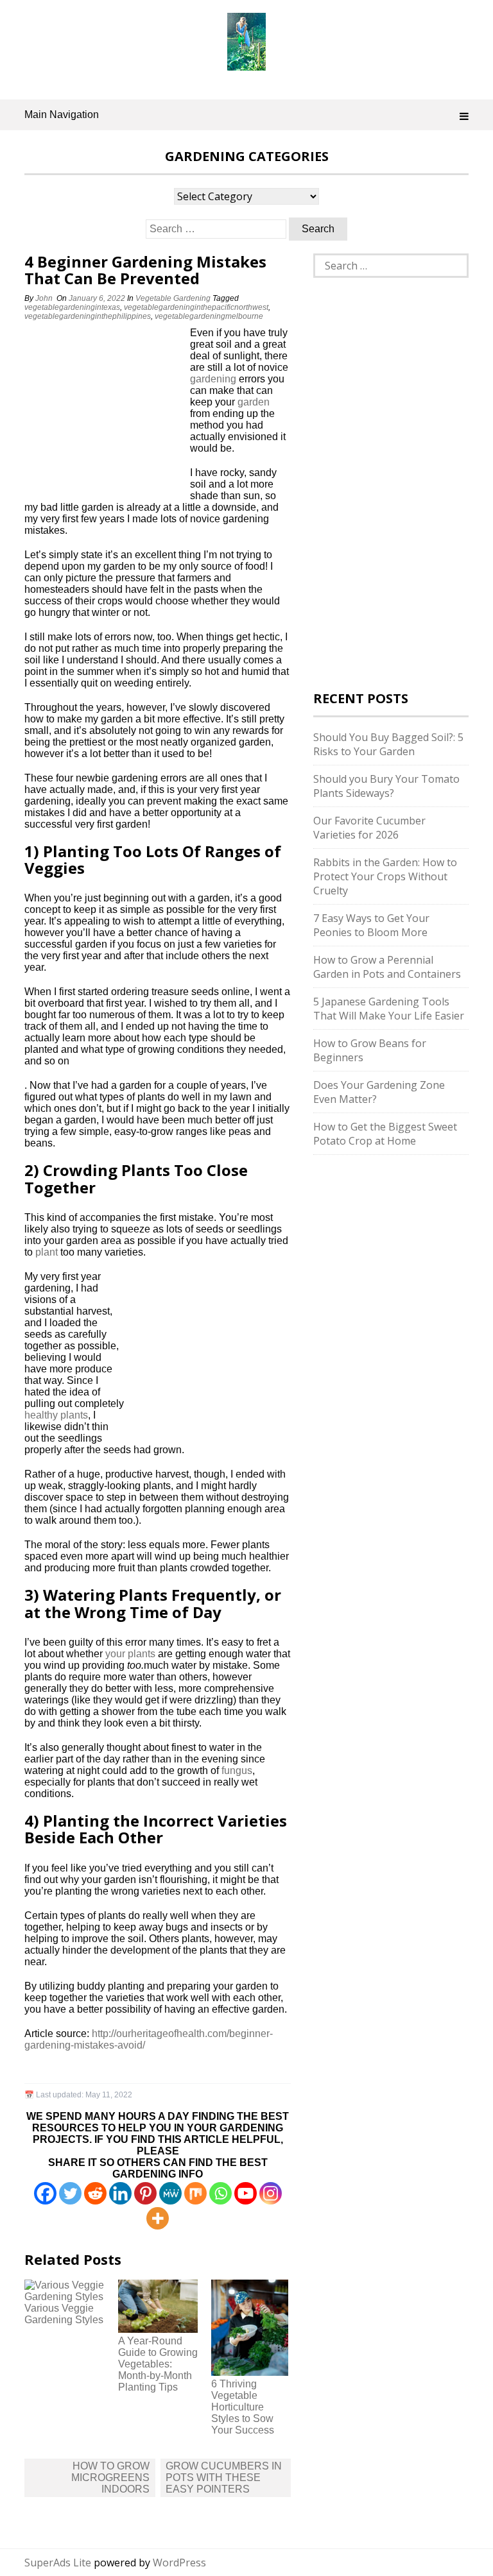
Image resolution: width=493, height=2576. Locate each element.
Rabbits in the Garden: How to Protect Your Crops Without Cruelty (385, 876)
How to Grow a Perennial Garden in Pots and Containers (387, 967)
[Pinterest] (145, 2193)
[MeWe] (170, 2193)
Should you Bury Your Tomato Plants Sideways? (386, 786)
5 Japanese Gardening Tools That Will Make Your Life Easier (389, 1009)
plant (47, 1252)
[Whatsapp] (221, 2193)
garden (254, 402)
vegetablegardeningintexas (72, 307)
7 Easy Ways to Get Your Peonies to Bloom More (371, 925)
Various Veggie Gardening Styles (64, 2314)
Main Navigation (62, 115)
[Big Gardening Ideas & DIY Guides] (246, 64)
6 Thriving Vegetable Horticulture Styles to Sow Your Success (243, 2407)
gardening (213, 379)
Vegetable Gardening (173, 298)
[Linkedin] (120, 2193)
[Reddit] (95, 2193)
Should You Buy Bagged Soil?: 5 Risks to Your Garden (388, 744)
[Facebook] (45, 2193)
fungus (237, 1770)
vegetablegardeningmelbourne (209, 316)
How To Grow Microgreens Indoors (110, 2478)
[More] (158, 2218)
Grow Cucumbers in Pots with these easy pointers (224, 2478)
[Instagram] (271, 2193)
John (44, 298)
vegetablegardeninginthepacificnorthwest (196, 307)
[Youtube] (246, 2193)
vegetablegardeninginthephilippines (88, 316)
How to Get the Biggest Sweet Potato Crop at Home (385, 1134)
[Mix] (195, 2193)
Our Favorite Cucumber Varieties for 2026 (369, 828)
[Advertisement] (105, 413)
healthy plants (56, 1415)
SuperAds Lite (58, 2563)
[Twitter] (70, 2193)
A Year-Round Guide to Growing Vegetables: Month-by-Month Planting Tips (158, 2364)
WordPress (179, 2563)
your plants (130, 1654)
